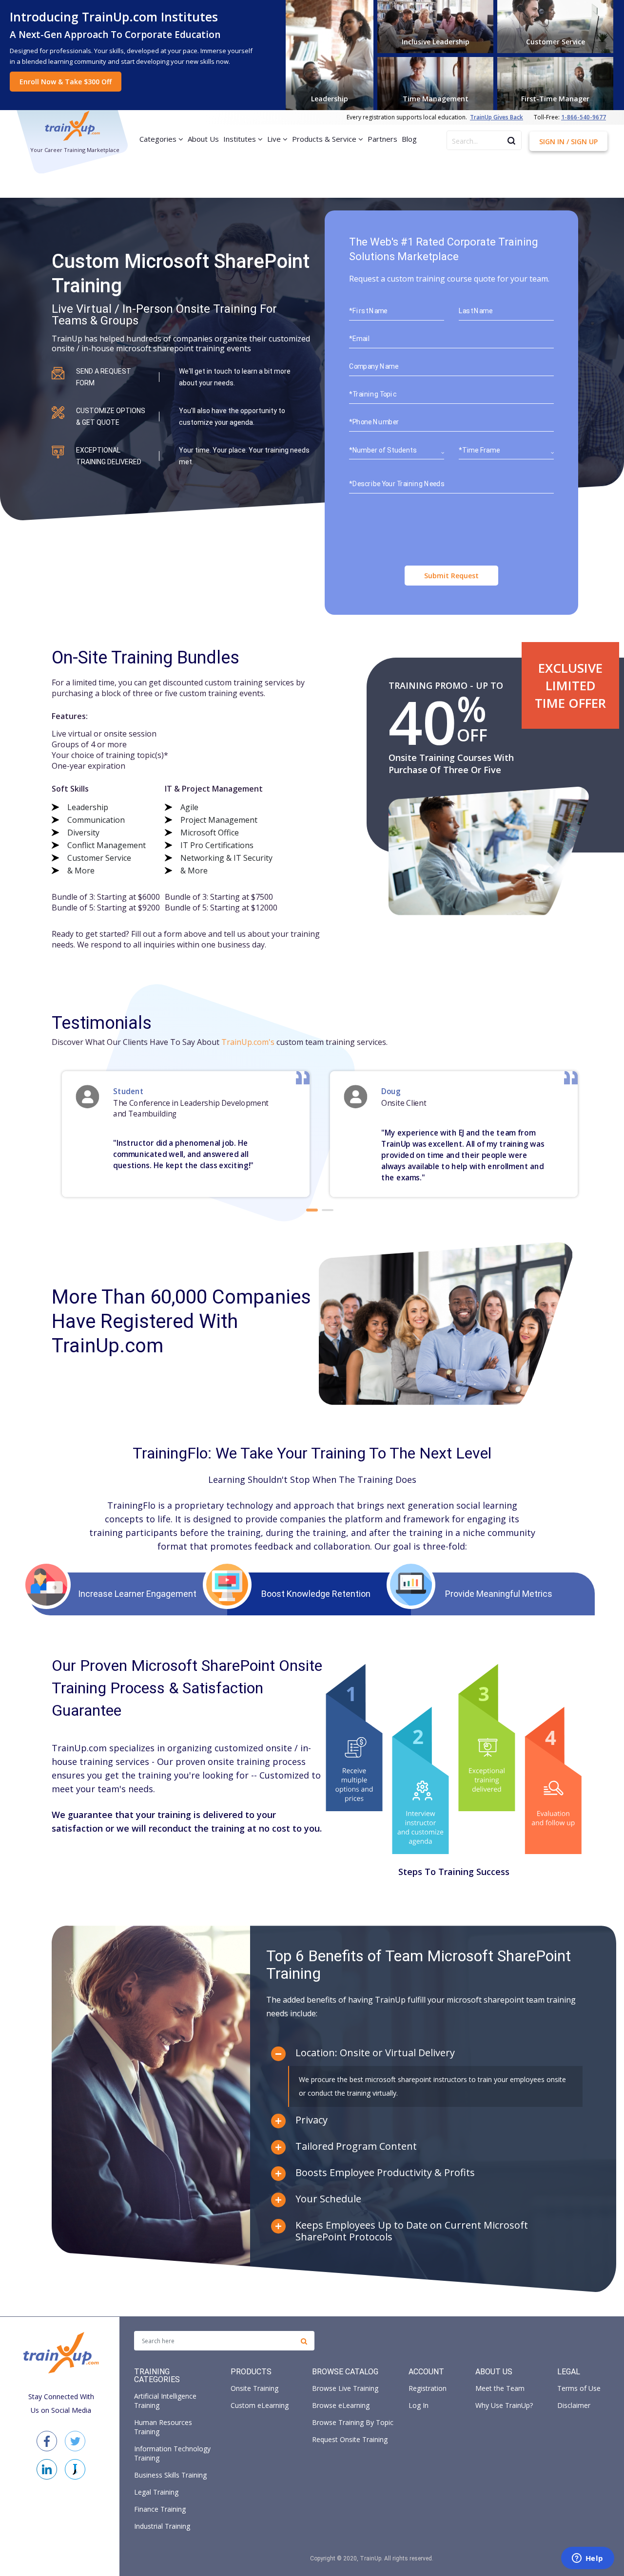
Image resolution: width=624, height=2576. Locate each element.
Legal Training (156, 2492)
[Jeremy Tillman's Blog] (75, 2469)
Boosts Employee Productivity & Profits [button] (385, 2173)
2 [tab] (328, 1210)
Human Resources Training (163, 2427)
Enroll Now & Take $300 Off (66, 82)
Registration (428, 2388)
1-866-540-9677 (584, 117)
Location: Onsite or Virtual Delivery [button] (375, 2053)
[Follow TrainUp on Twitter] (75, 2441)
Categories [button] (159, 139)
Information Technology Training (172, 2453)
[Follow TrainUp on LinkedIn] (47, 2469)
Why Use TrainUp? (504, 2405)
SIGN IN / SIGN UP (568, 142)
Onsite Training (254, 2388)
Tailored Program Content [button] (356, 2146)
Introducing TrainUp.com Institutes (114, 17)
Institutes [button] (241, 139)
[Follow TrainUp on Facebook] (47, 2441)
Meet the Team (500, 2388)
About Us (203, 139)
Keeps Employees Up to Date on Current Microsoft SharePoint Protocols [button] (412, 2231)
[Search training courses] (304, 2341)
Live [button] (275, 139)
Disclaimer (574, 2405)
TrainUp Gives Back (497, 117)
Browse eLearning (341, 2405)
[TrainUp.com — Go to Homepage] (72, 127)
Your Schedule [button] (328, 2199)
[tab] (424, 2053)
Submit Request (451, 576)
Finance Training (160, 2509)
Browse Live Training (345, 2388)
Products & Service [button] (325, 139)
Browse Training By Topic (353, 2422)
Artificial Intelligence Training (165, 2401)
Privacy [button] (312, 2120)
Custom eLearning (260, 2405)
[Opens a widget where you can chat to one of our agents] (587, 2559)
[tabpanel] (186, 1134)
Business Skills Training (170, 2475)
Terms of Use (579, 2388)
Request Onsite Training (350, 2439)
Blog (409, 139)
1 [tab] (312, 1210)
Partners (382, 139)
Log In (419, 2405)
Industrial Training (162, 2526)
